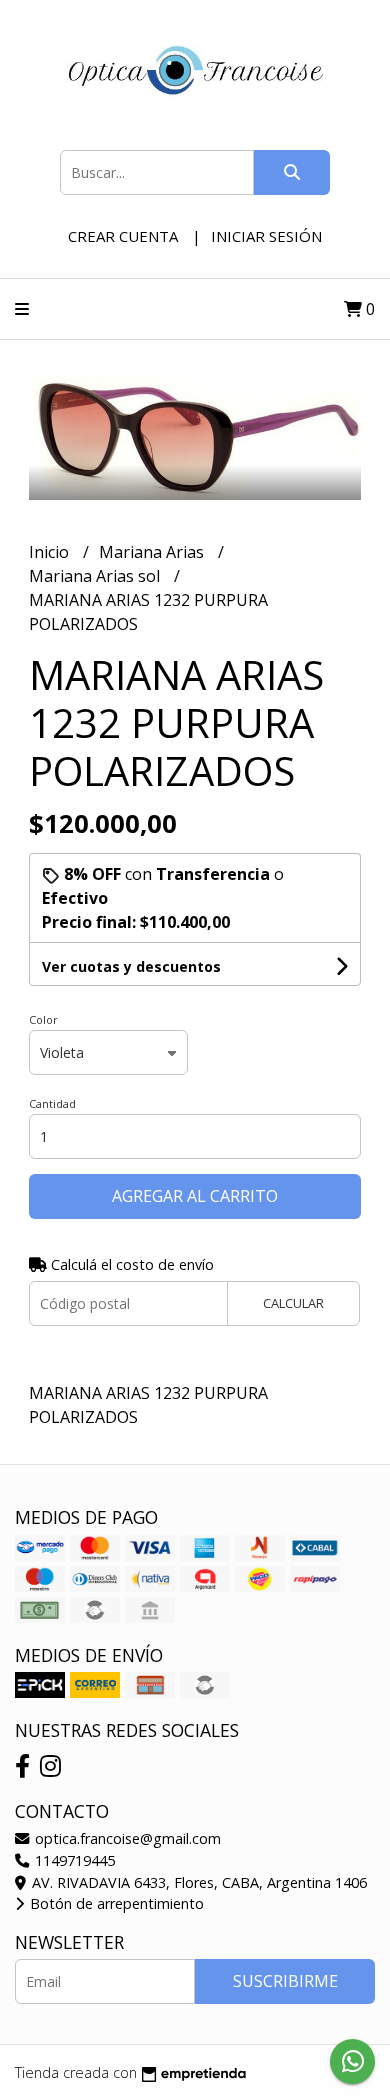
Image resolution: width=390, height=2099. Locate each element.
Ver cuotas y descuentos (131, 966)
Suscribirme (285, 1981)
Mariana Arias (153, 552)
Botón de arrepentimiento (115, 1903)
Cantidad (52, 1103)
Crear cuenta (123, 236)
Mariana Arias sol (96, 576)
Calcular (293, 1303)
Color (43, 1019)
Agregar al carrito (195, 1196)
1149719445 (73, 1860)
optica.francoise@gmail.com (126, 1838)
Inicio (51, 552)
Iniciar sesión (266, 236)
